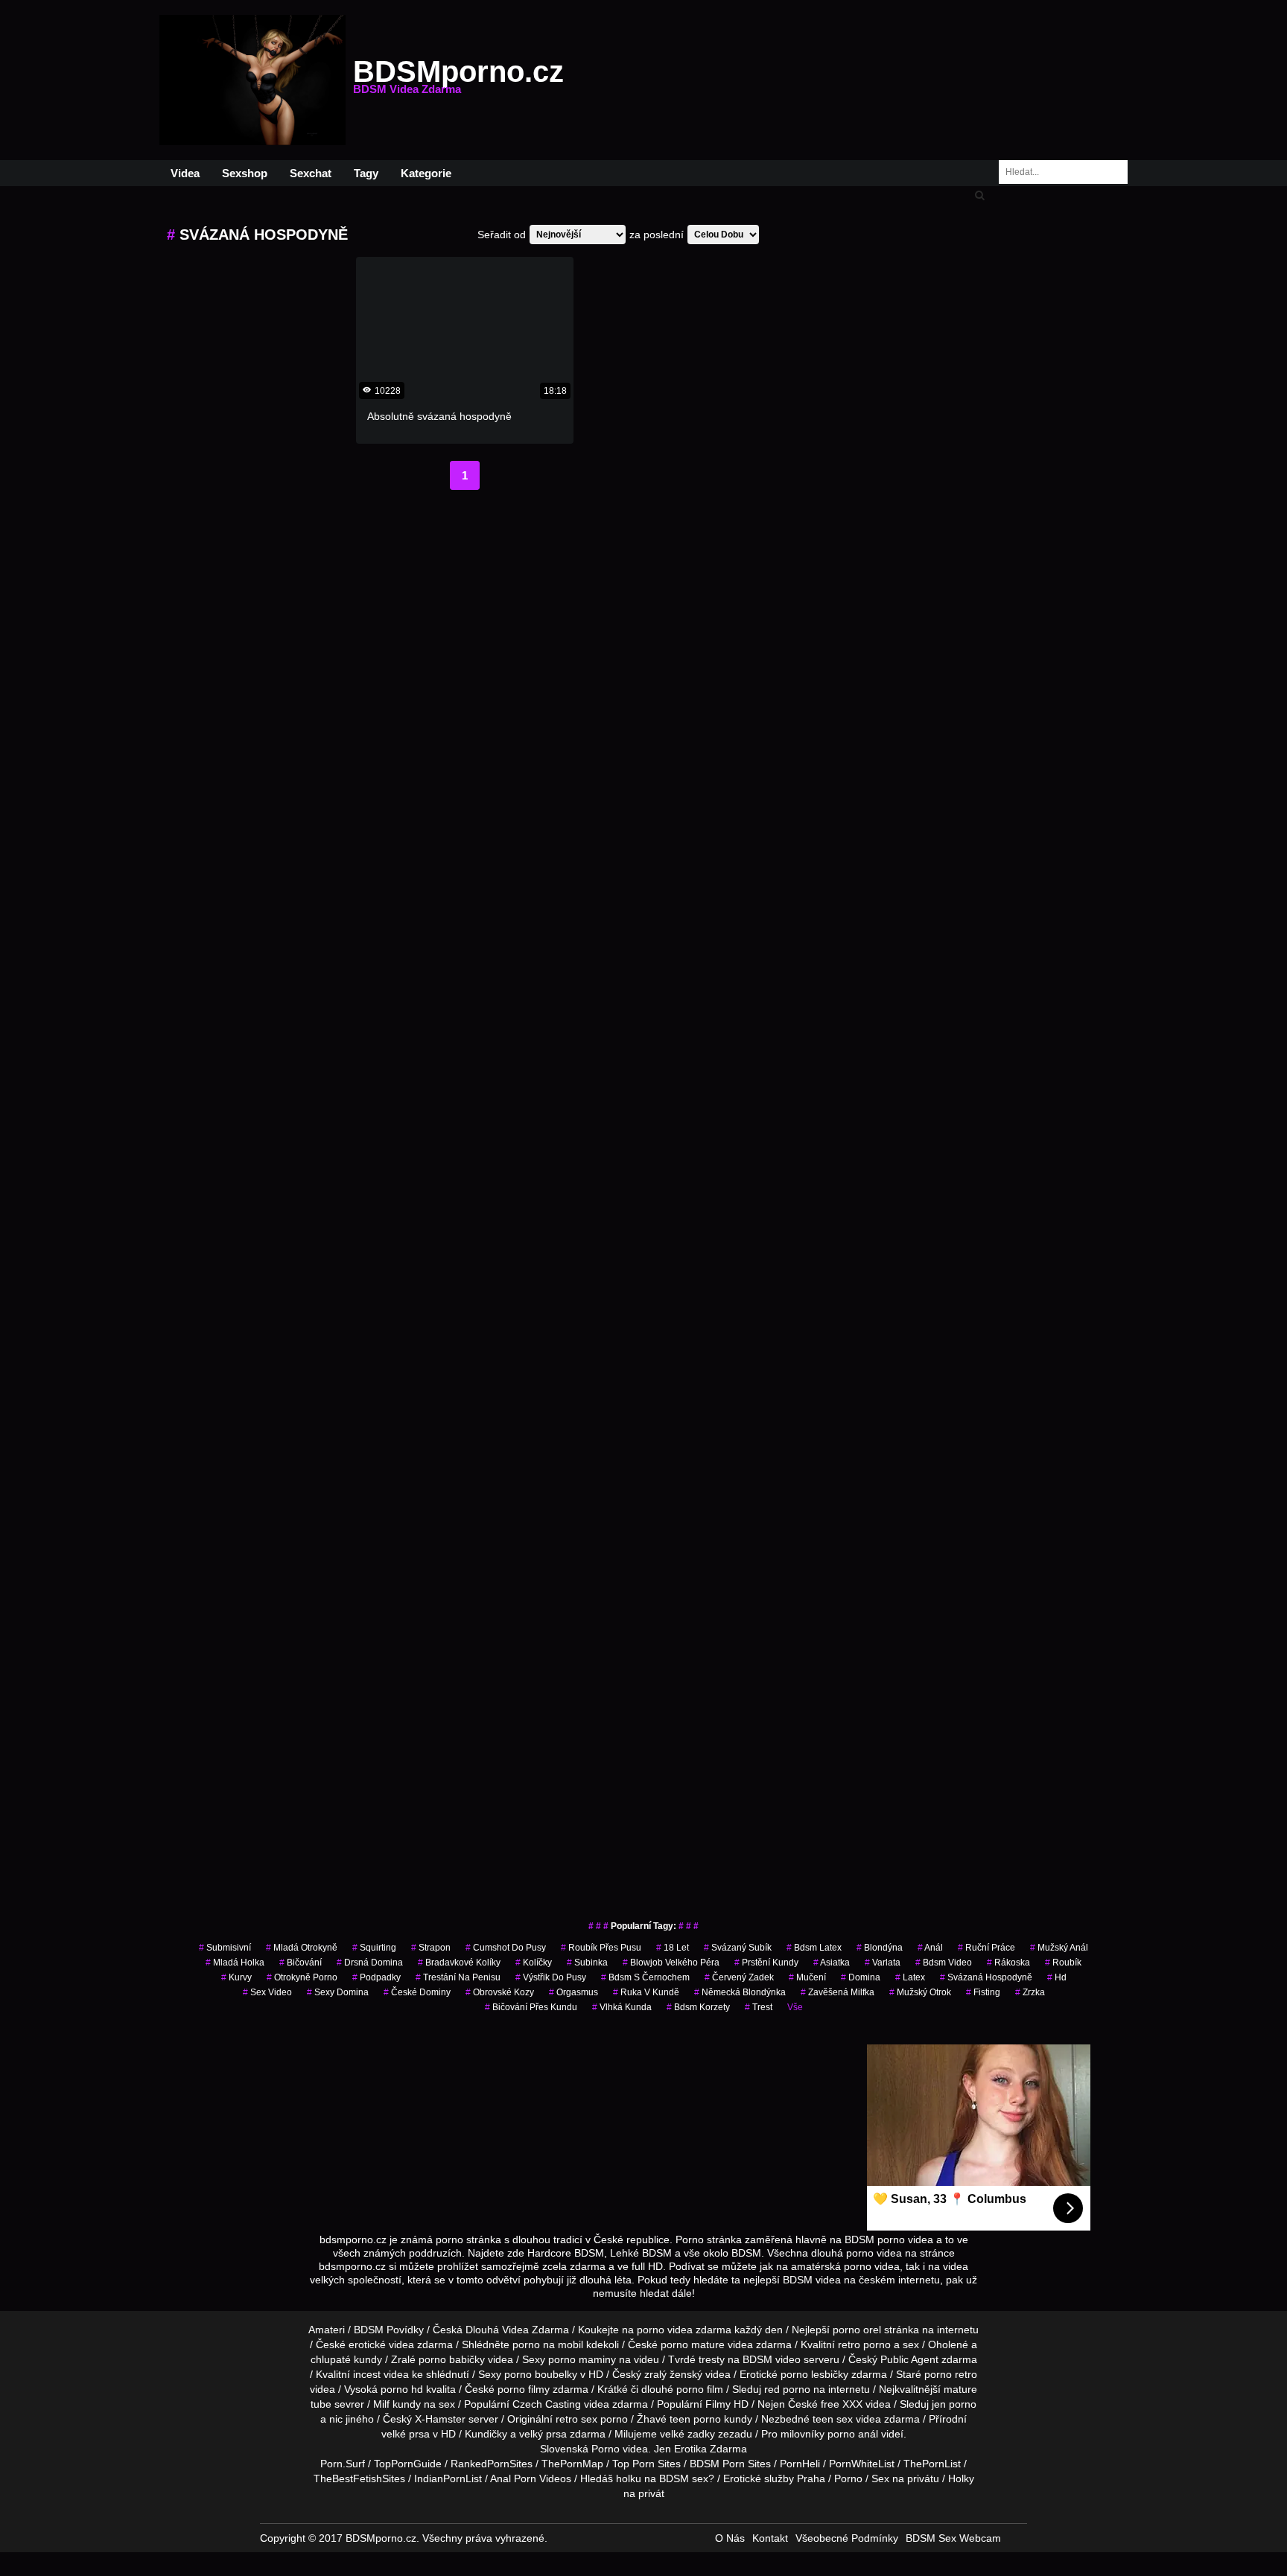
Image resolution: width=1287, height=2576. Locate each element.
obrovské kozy (500, 1992)
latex (910, 1977)
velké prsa (406, 2434)
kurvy (236, 1977)
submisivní (225, 1948)
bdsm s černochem (645, 1977)
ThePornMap (572, 2464)
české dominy (417, 1992)
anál (930, 1948)
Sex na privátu (905, 2478)
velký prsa (543, 2434)
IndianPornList (448, 2478)
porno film (700, 2389)
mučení (807, 1977)
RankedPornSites (492, 2464)
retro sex (576, 2419)
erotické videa (381, 2344)
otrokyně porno (302, 1977)
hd (1057, 1977)
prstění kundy (766, 1963)
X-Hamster (440, 2419)
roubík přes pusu (601, 1948)
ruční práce (986, 1948)
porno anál (853, 2434)
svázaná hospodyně (986, 1977)
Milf (381, 2404)
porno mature (693, 2344)
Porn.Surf (343, 2464)
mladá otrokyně (302, 1948)
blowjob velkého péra (671, 1963)
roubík (1063, 1963)
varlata (883, 1963)
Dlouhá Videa (497, 2330)
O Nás (730, 2538)
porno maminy (582, 2359)
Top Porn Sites (646, 2464)
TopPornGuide (408, 2464)
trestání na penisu (458, 1977)
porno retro (951, 2374)
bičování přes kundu (531, 2007)
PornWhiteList (862, 2464)
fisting (983, 1992)
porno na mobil (548, 2344)
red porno (787, 2389)
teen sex (833, 2419)
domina (861, 1977)
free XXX (842, 2404)
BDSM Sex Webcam (953, 2538)
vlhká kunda (622, 2007)
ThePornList (932, 2464)
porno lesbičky (814, 2374)
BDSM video (772, 2359)
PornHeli (800, 2464)
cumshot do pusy (506, 1948)
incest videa (381, 2374)
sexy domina (338, 1992)
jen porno (954, 2404)
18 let (673, 1948)
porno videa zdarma (684, 2330)
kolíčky (534, 1963)
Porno (606, 2449)
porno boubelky (541, 2374)
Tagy (366, 173)
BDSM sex (684, 2478)
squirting (374, 1948)
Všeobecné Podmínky (847, 2538)
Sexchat (311, 173)
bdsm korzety (698, 2007)
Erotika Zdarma (711, 2449)
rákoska (1008, 1963)
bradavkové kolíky (459, 1963)
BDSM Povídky (389, 2330)
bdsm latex (814, 1948)
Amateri (327, 2330)
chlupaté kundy (346, 2359)
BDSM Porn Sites (730, 2464)
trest (759, 2007)
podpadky (376, 1977)
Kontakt (770, 2538)
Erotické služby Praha (774, 2478)
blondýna (880, 1948)
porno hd (402, 2389)
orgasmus (573, 1992)
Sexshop (245, 173)
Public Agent (909, 2359)
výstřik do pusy (551, 1977)
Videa (185, 173)
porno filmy (524, 2389)
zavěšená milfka (838, 1992)
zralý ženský (673, 2374)
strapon (431, 1948)
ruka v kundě (646, 1992)
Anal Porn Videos (531, 2478)
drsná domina (370, 1963)
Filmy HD (727, 2404)
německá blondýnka (740, 1992)
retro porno (864, 2344)
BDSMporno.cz (458, 80)
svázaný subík (738, 1948)
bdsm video (944, 1963)
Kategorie (426, 173)
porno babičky (452, 2359)
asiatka (832, 1963)
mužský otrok (920, 1992)
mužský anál (1059, 1948)
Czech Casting (547, 2404)
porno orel (857, 2330)
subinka (587, 1963)
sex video (267, 1992)
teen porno (695, 2419)
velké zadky (687, 2434)
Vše (795, 2007)
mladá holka (235, 1963)
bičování (301, 1963)
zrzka (1030, 1992)
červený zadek (739, 1977)
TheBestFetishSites (359, 2478)
